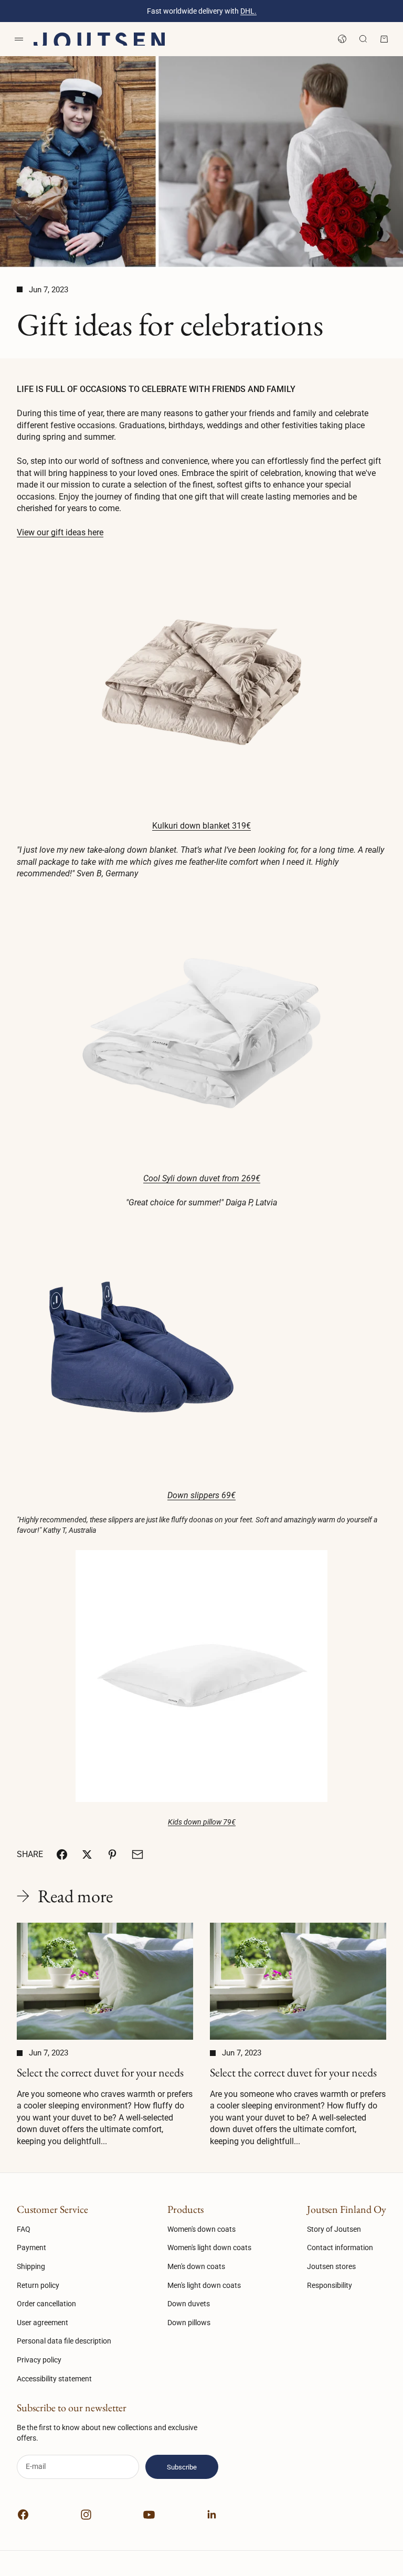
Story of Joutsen (334, 2229)
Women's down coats (201, 2229)
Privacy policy (39, 2360)
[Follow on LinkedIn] (212, 2515)
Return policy (38, 2285)
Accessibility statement (54, 2379)
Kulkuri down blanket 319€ (201, 826)
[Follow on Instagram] (86, 2515)
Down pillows (189, 2323)
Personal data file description (64, 2341)
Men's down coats (196, 2266)
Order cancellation (46, 2304)
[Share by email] (137, 1854)
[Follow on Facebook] (23, 2515)
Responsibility (330, 2285)
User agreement (43, 2323)
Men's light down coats (204, 2285)
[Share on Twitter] (87, 1854)
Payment (31, 2248)
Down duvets (189, 2304)
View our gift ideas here (60, 532)
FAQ (24, 2229)
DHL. (248, 11)
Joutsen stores (331, 2266)
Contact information (340, 2248)
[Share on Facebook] (62, 1854)
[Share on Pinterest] (112, 1854)
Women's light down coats (209, 2248)
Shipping (31, 2266)
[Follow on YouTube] (149, 2515)
